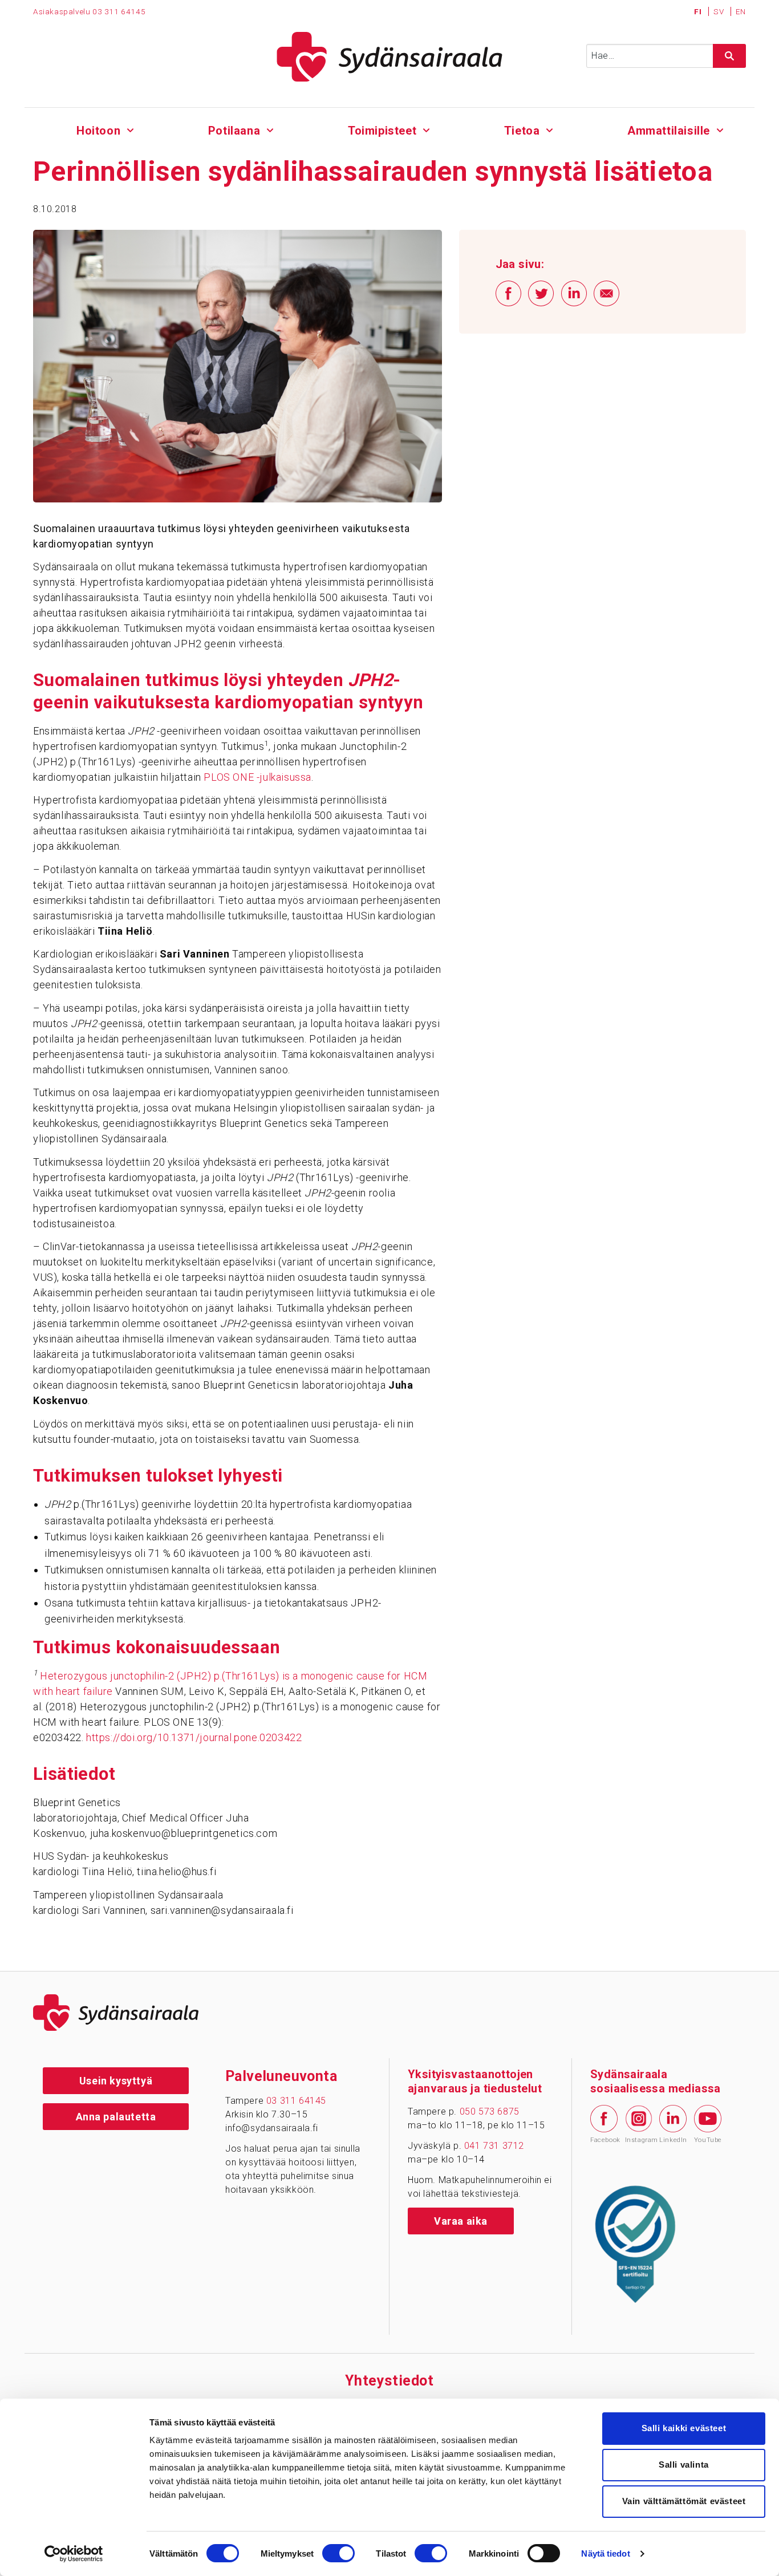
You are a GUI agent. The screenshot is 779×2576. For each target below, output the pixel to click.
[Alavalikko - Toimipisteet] (426, 129)
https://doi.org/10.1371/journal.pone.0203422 (194, 1737)
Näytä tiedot (605, 2553)
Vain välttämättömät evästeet (684, 2501)
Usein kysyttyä (116, 2081)
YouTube (708, 2140)
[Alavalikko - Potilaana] (270, 129)
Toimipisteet (382, 131)
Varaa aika (461, 2221)
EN (741, 11)
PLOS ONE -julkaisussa (257, 777)
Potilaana (234, 131)
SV (720, 11)
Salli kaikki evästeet (684, 2428)
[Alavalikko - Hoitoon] (130, 129)
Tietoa (522, 131)
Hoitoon (98, 131)
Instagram (639, 2140)
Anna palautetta (116, 2117)
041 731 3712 (494, 2146)
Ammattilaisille (669, 131)
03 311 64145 (119, 11)
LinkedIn (673, 2140)
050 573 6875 (490, 2111)
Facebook (604, 2140)
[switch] (338, 2553)
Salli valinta (684, 2465)
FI (699, 11)
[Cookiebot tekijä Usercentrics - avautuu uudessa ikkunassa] (74, 2554)
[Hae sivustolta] (729, 56)
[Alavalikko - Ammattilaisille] (720, 129)
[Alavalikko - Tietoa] (549, 129)
